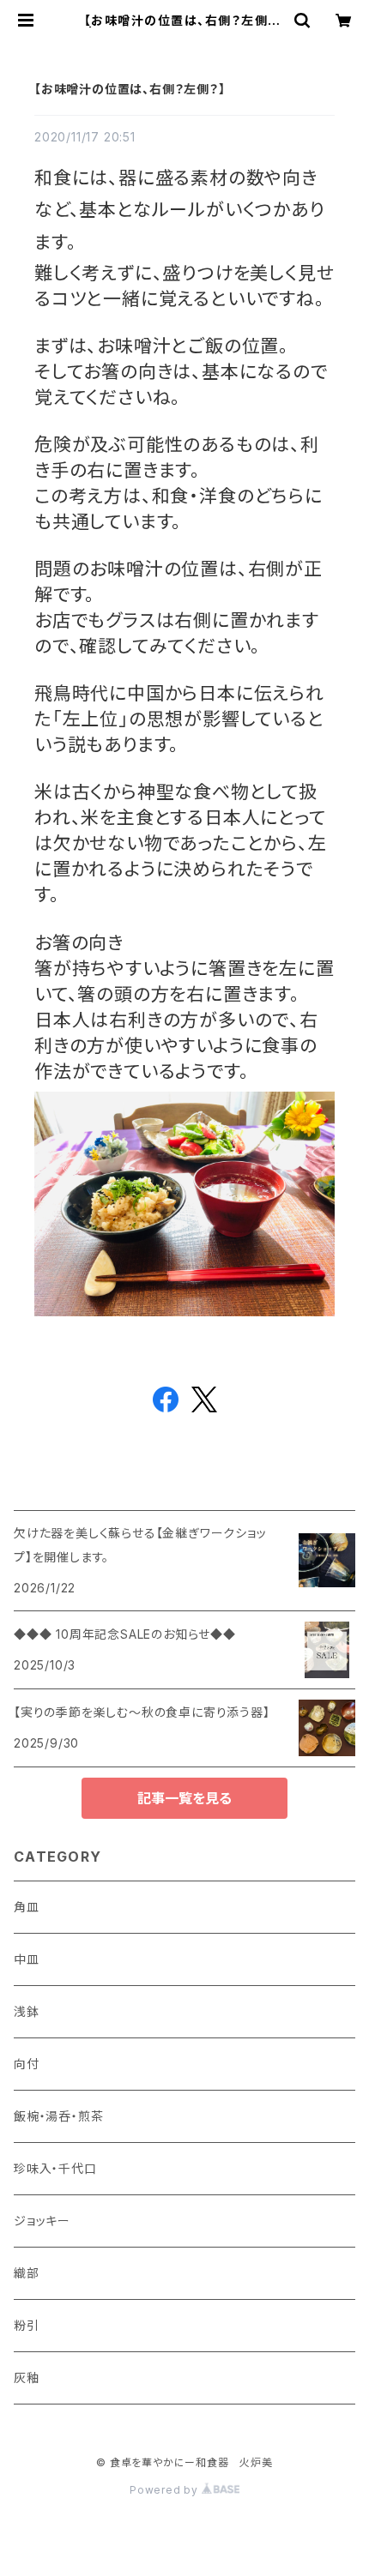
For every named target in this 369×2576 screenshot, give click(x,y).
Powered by (166, 2490)
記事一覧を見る (184, 1798)
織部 (27, 2273)
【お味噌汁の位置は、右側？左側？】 (130, 89)
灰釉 (27, 2377)
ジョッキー (42, 2221)
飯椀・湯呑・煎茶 (58, 2116)
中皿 (27, 1959)
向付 (27, 2064)
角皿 (27, 1907)
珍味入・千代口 (55, 2168)
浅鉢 (27, 2011)
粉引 (27, 2325)
